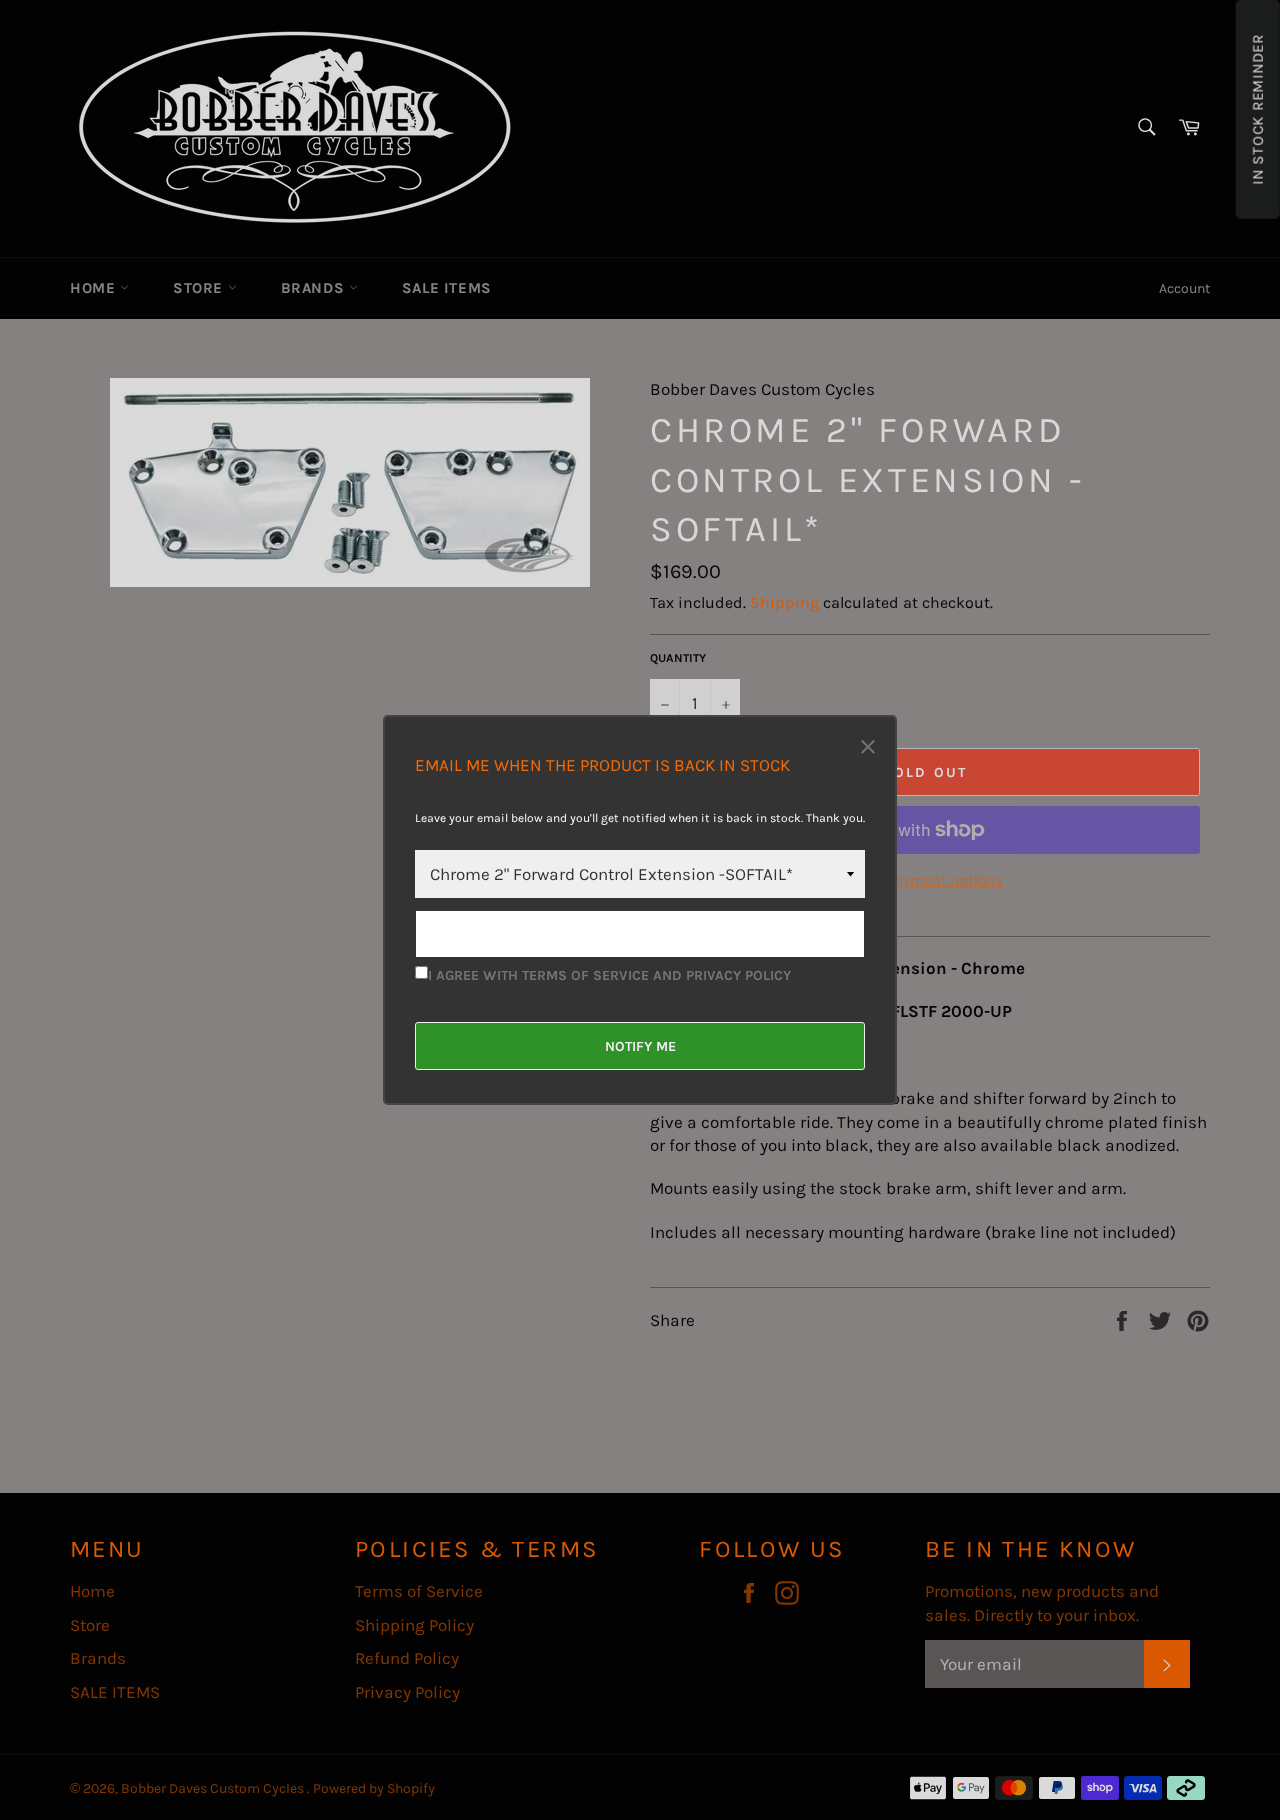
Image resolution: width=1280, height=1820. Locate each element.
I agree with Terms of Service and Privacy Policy (609, 975)
